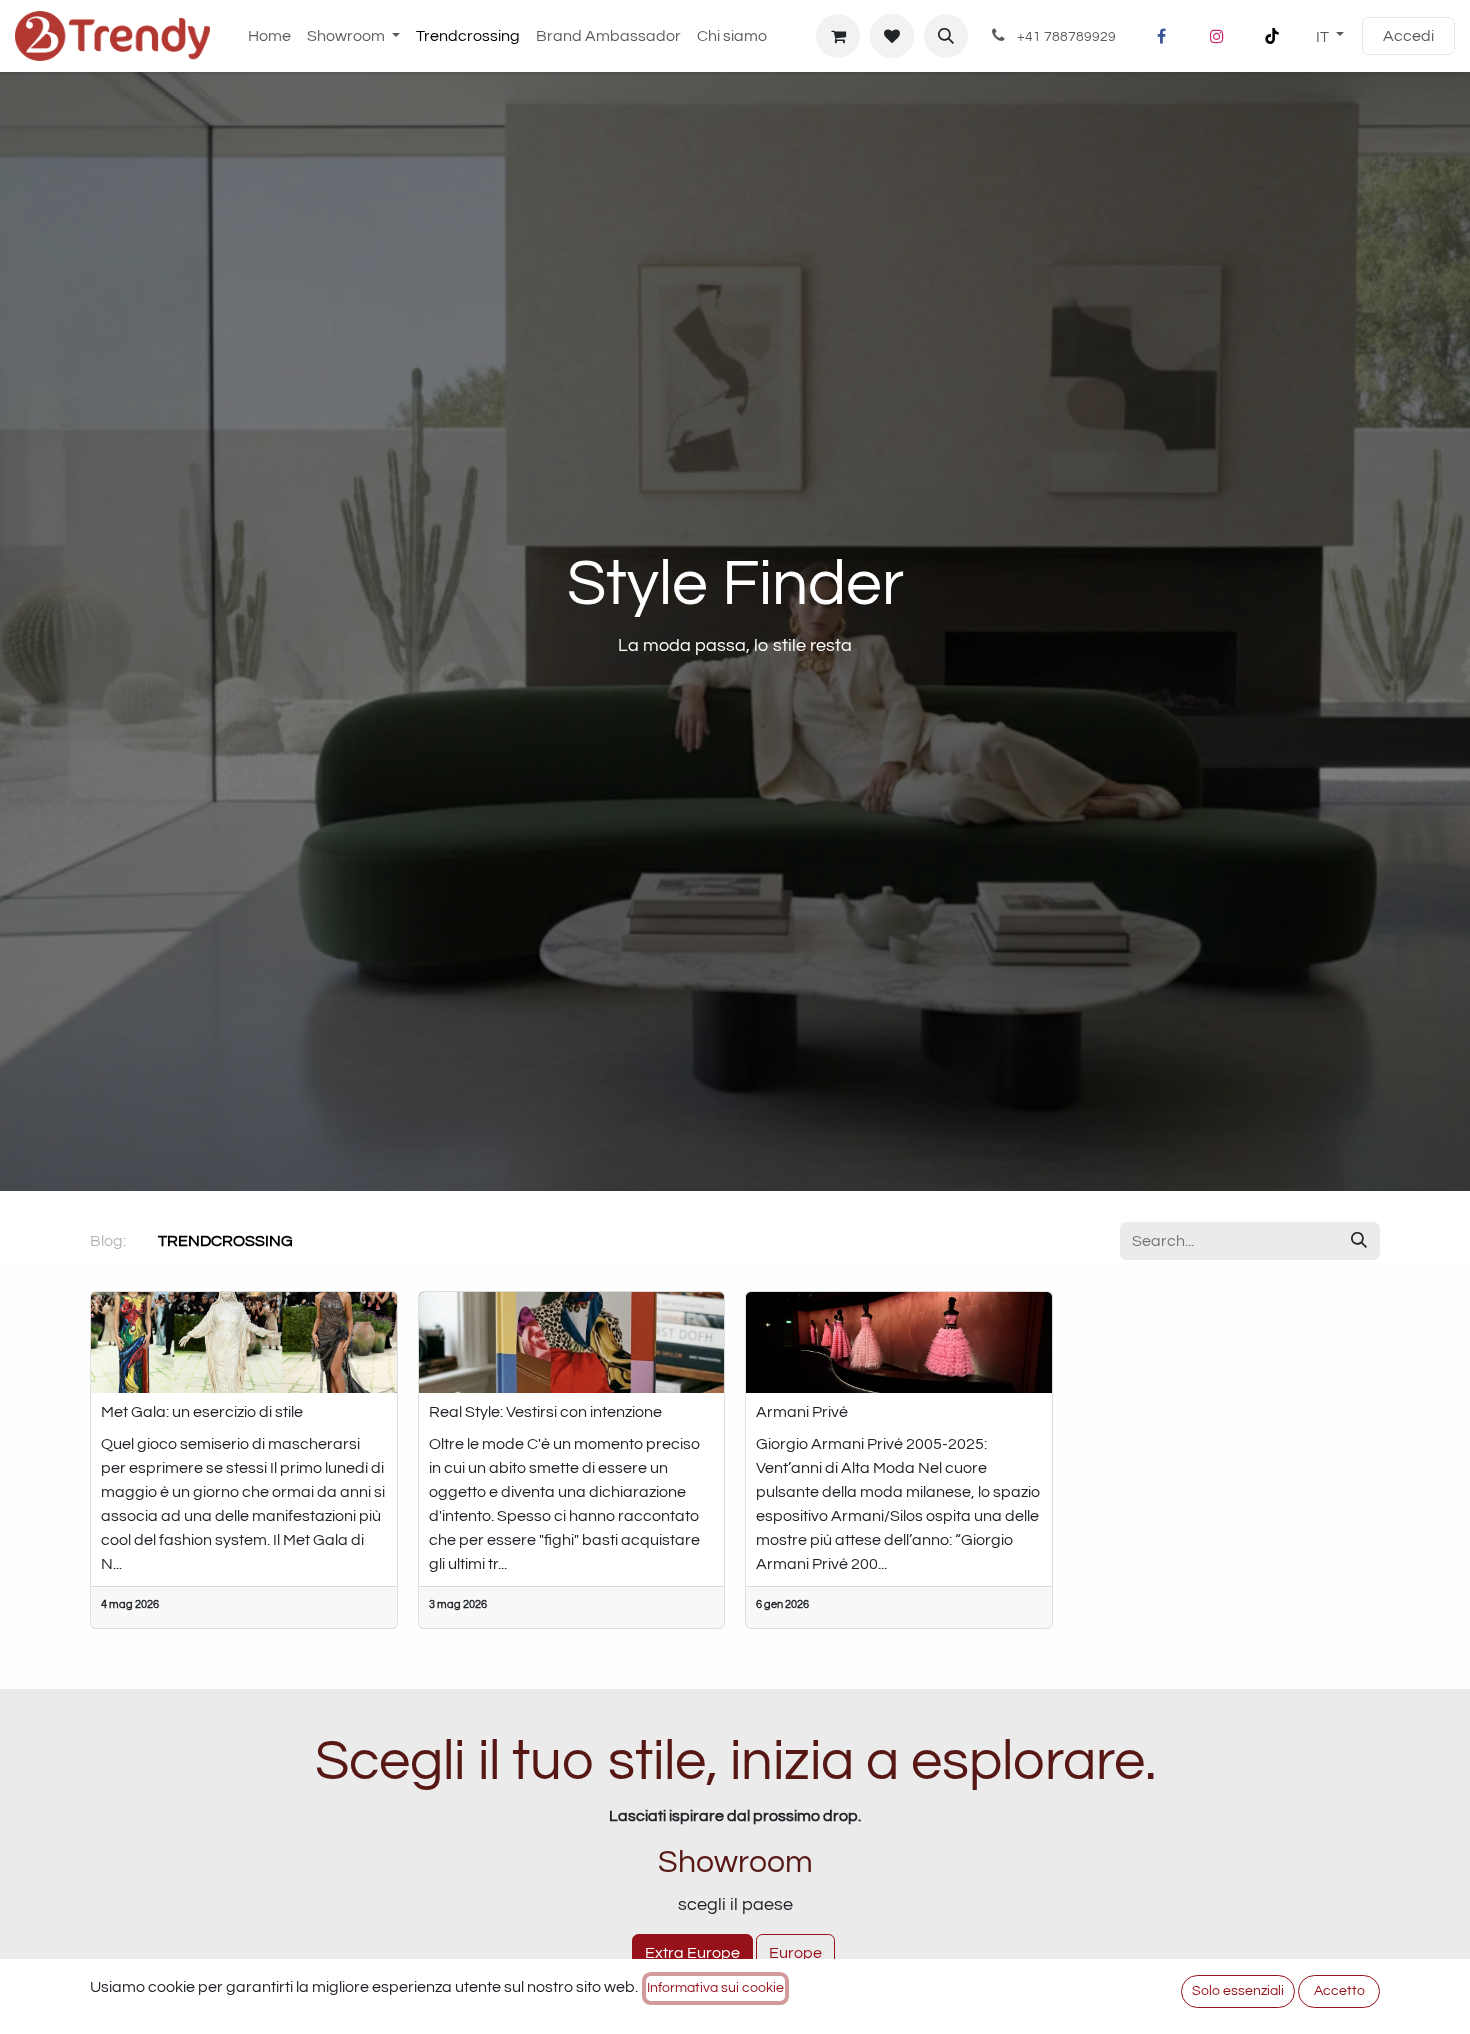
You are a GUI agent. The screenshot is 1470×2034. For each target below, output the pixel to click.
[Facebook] (1162, 36)
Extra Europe (692, 1953)
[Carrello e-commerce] (838, 36)
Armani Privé (802, 1412)
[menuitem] (269, 36)
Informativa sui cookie (715, 1988)
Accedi (1408, 36)
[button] (946, 36)
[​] (309, 1241)
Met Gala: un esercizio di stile (202, 1412)
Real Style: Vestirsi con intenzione (545, 1412)
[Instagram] (1217, 36)
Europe (795, 1953)
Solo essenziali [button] (1238, 1991)
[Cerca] (1359, 1241)
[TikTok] (1272, 36)
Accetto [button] (1339, 1991)
